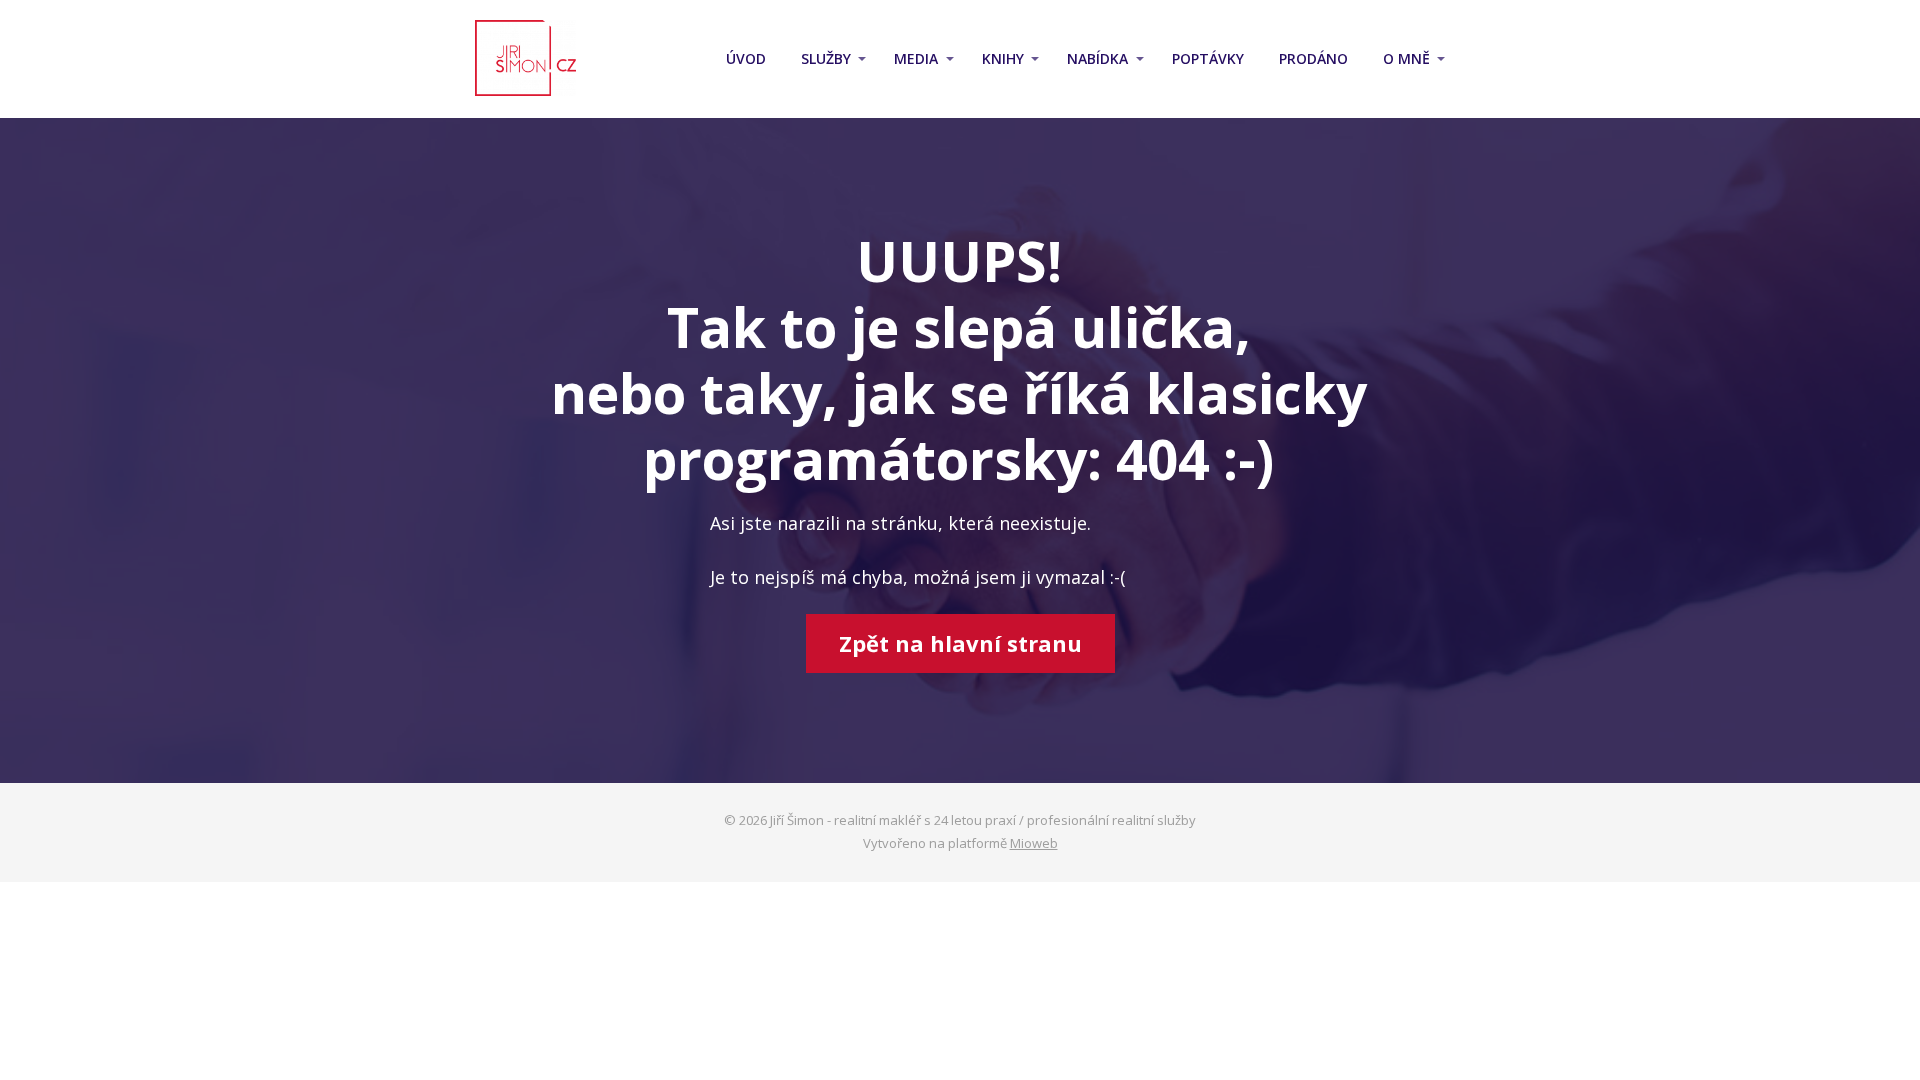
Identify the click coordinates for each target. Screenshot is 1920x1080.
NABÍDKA (1097, 58)
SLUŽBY (826, 58)
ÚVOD (746, 58)
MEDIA (916, 58)
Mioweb (1034, 843)
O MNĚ (1406, 58)
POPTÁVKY (1208, 58)
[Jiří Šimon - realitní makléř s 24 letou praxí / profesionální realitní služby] (525, 59)
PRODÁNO (1313, 58)
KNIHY (1003, 58)
